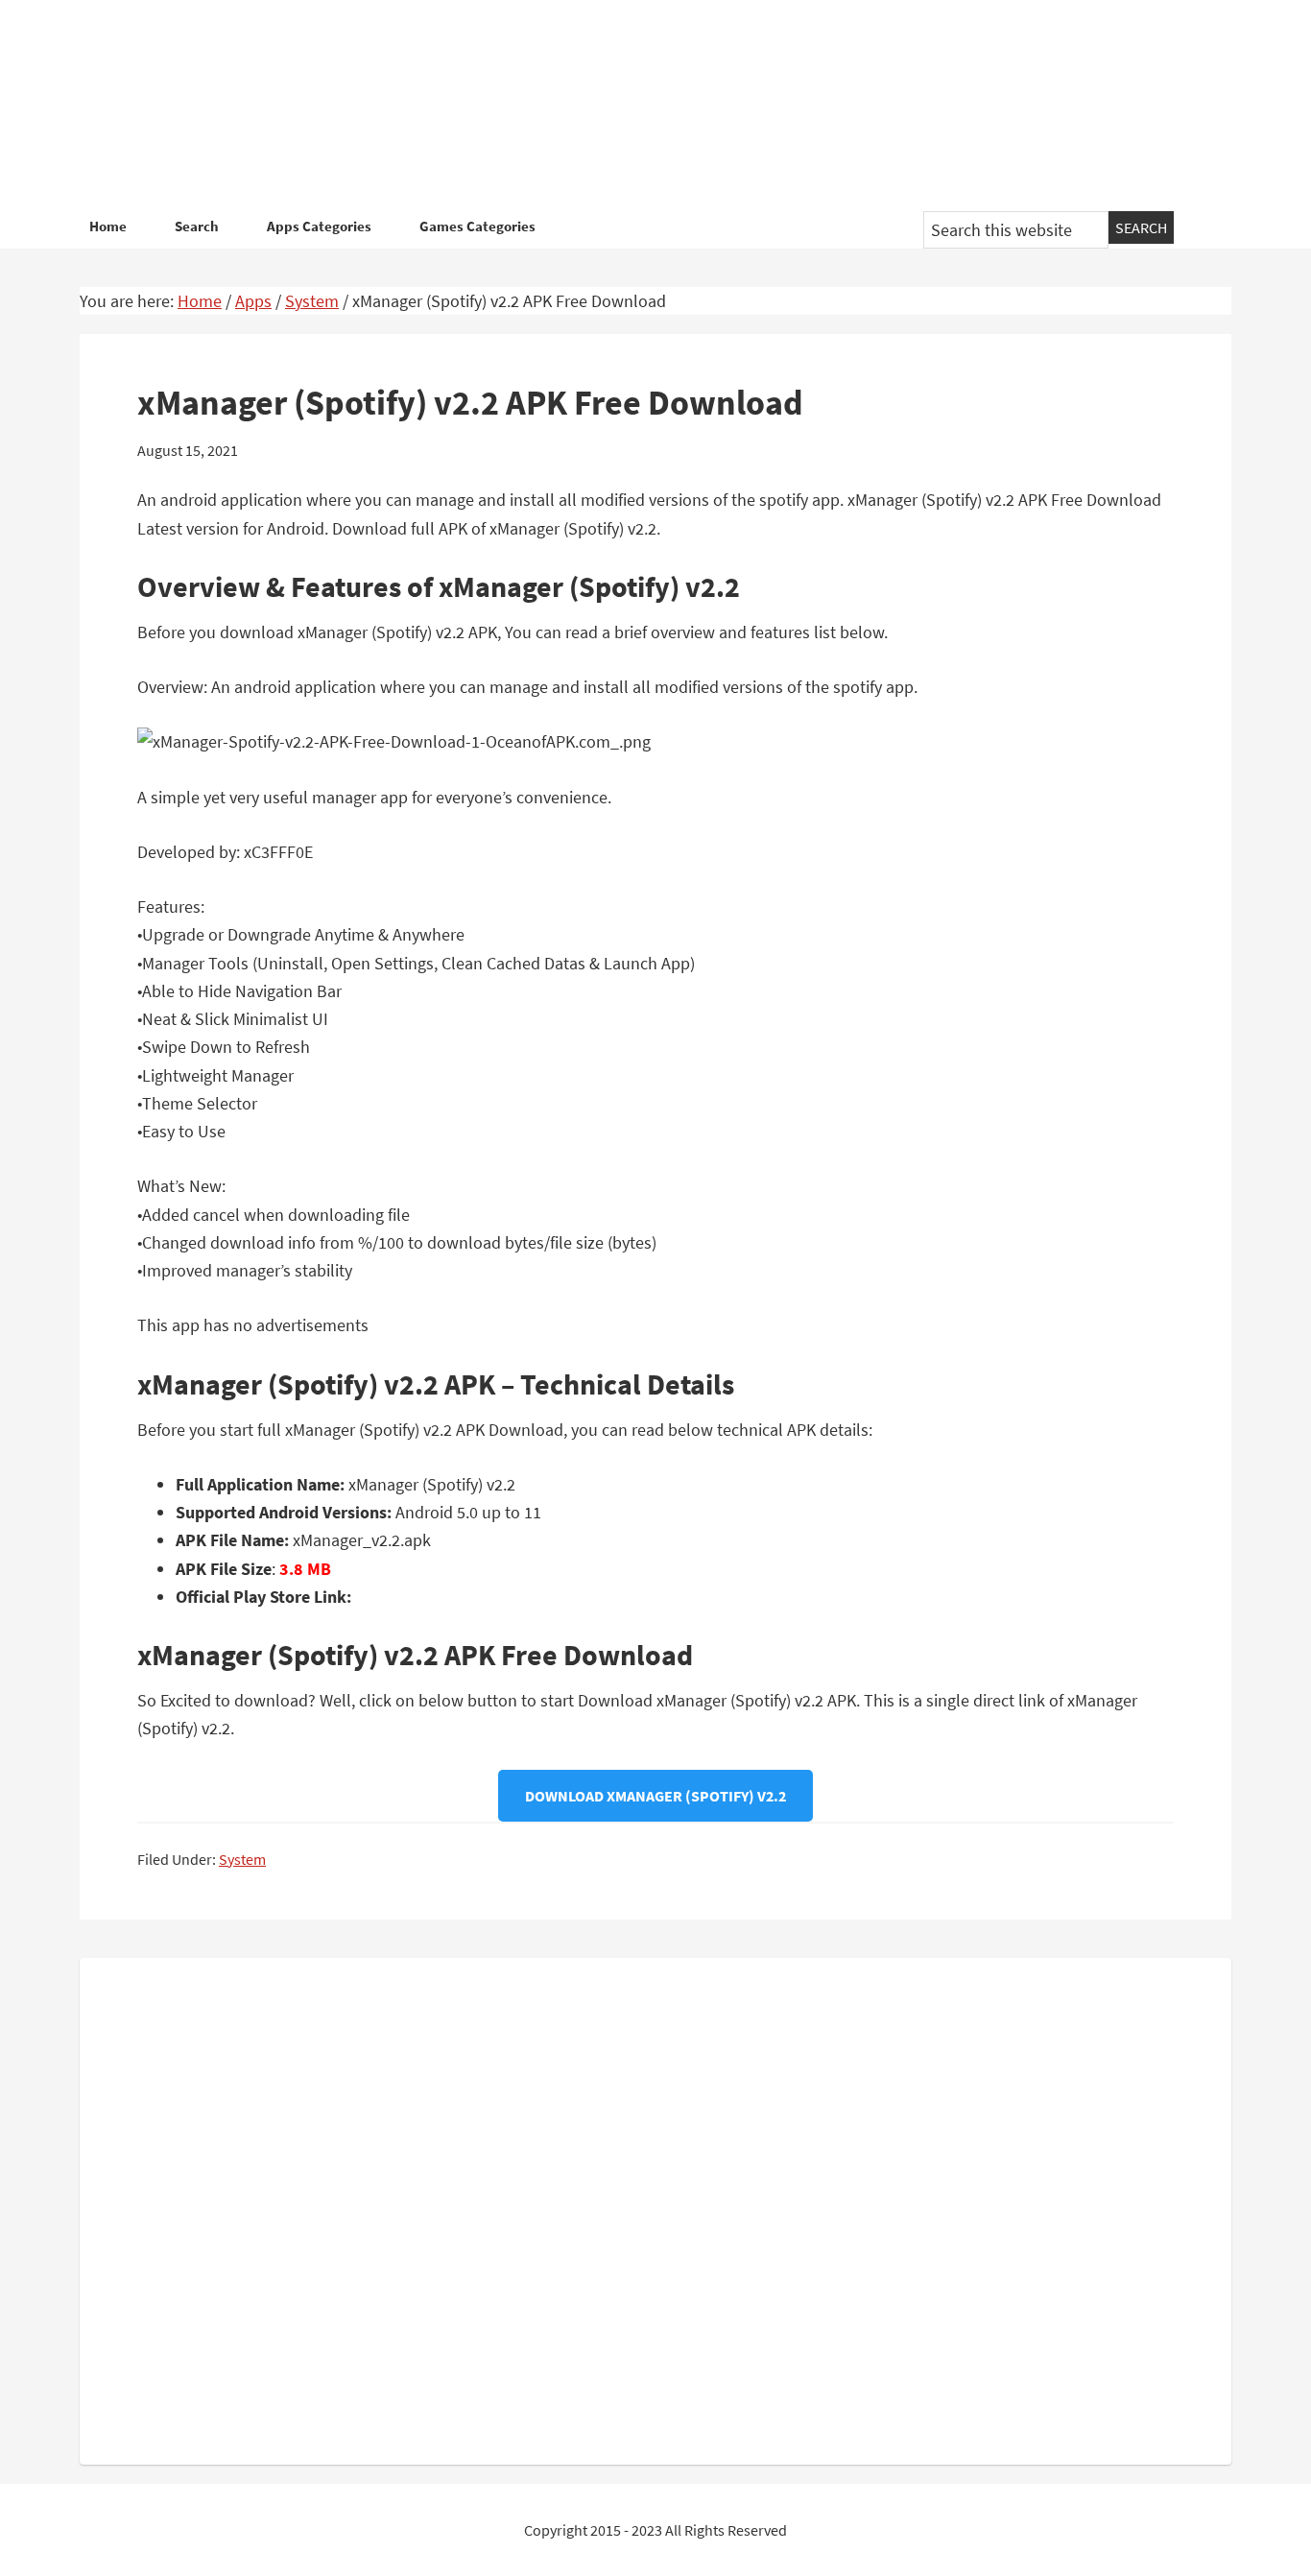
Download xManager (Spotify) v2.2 (655, 1796)
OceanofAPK (627, 106)
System (242, 1859)
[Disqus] (655, 2207)
